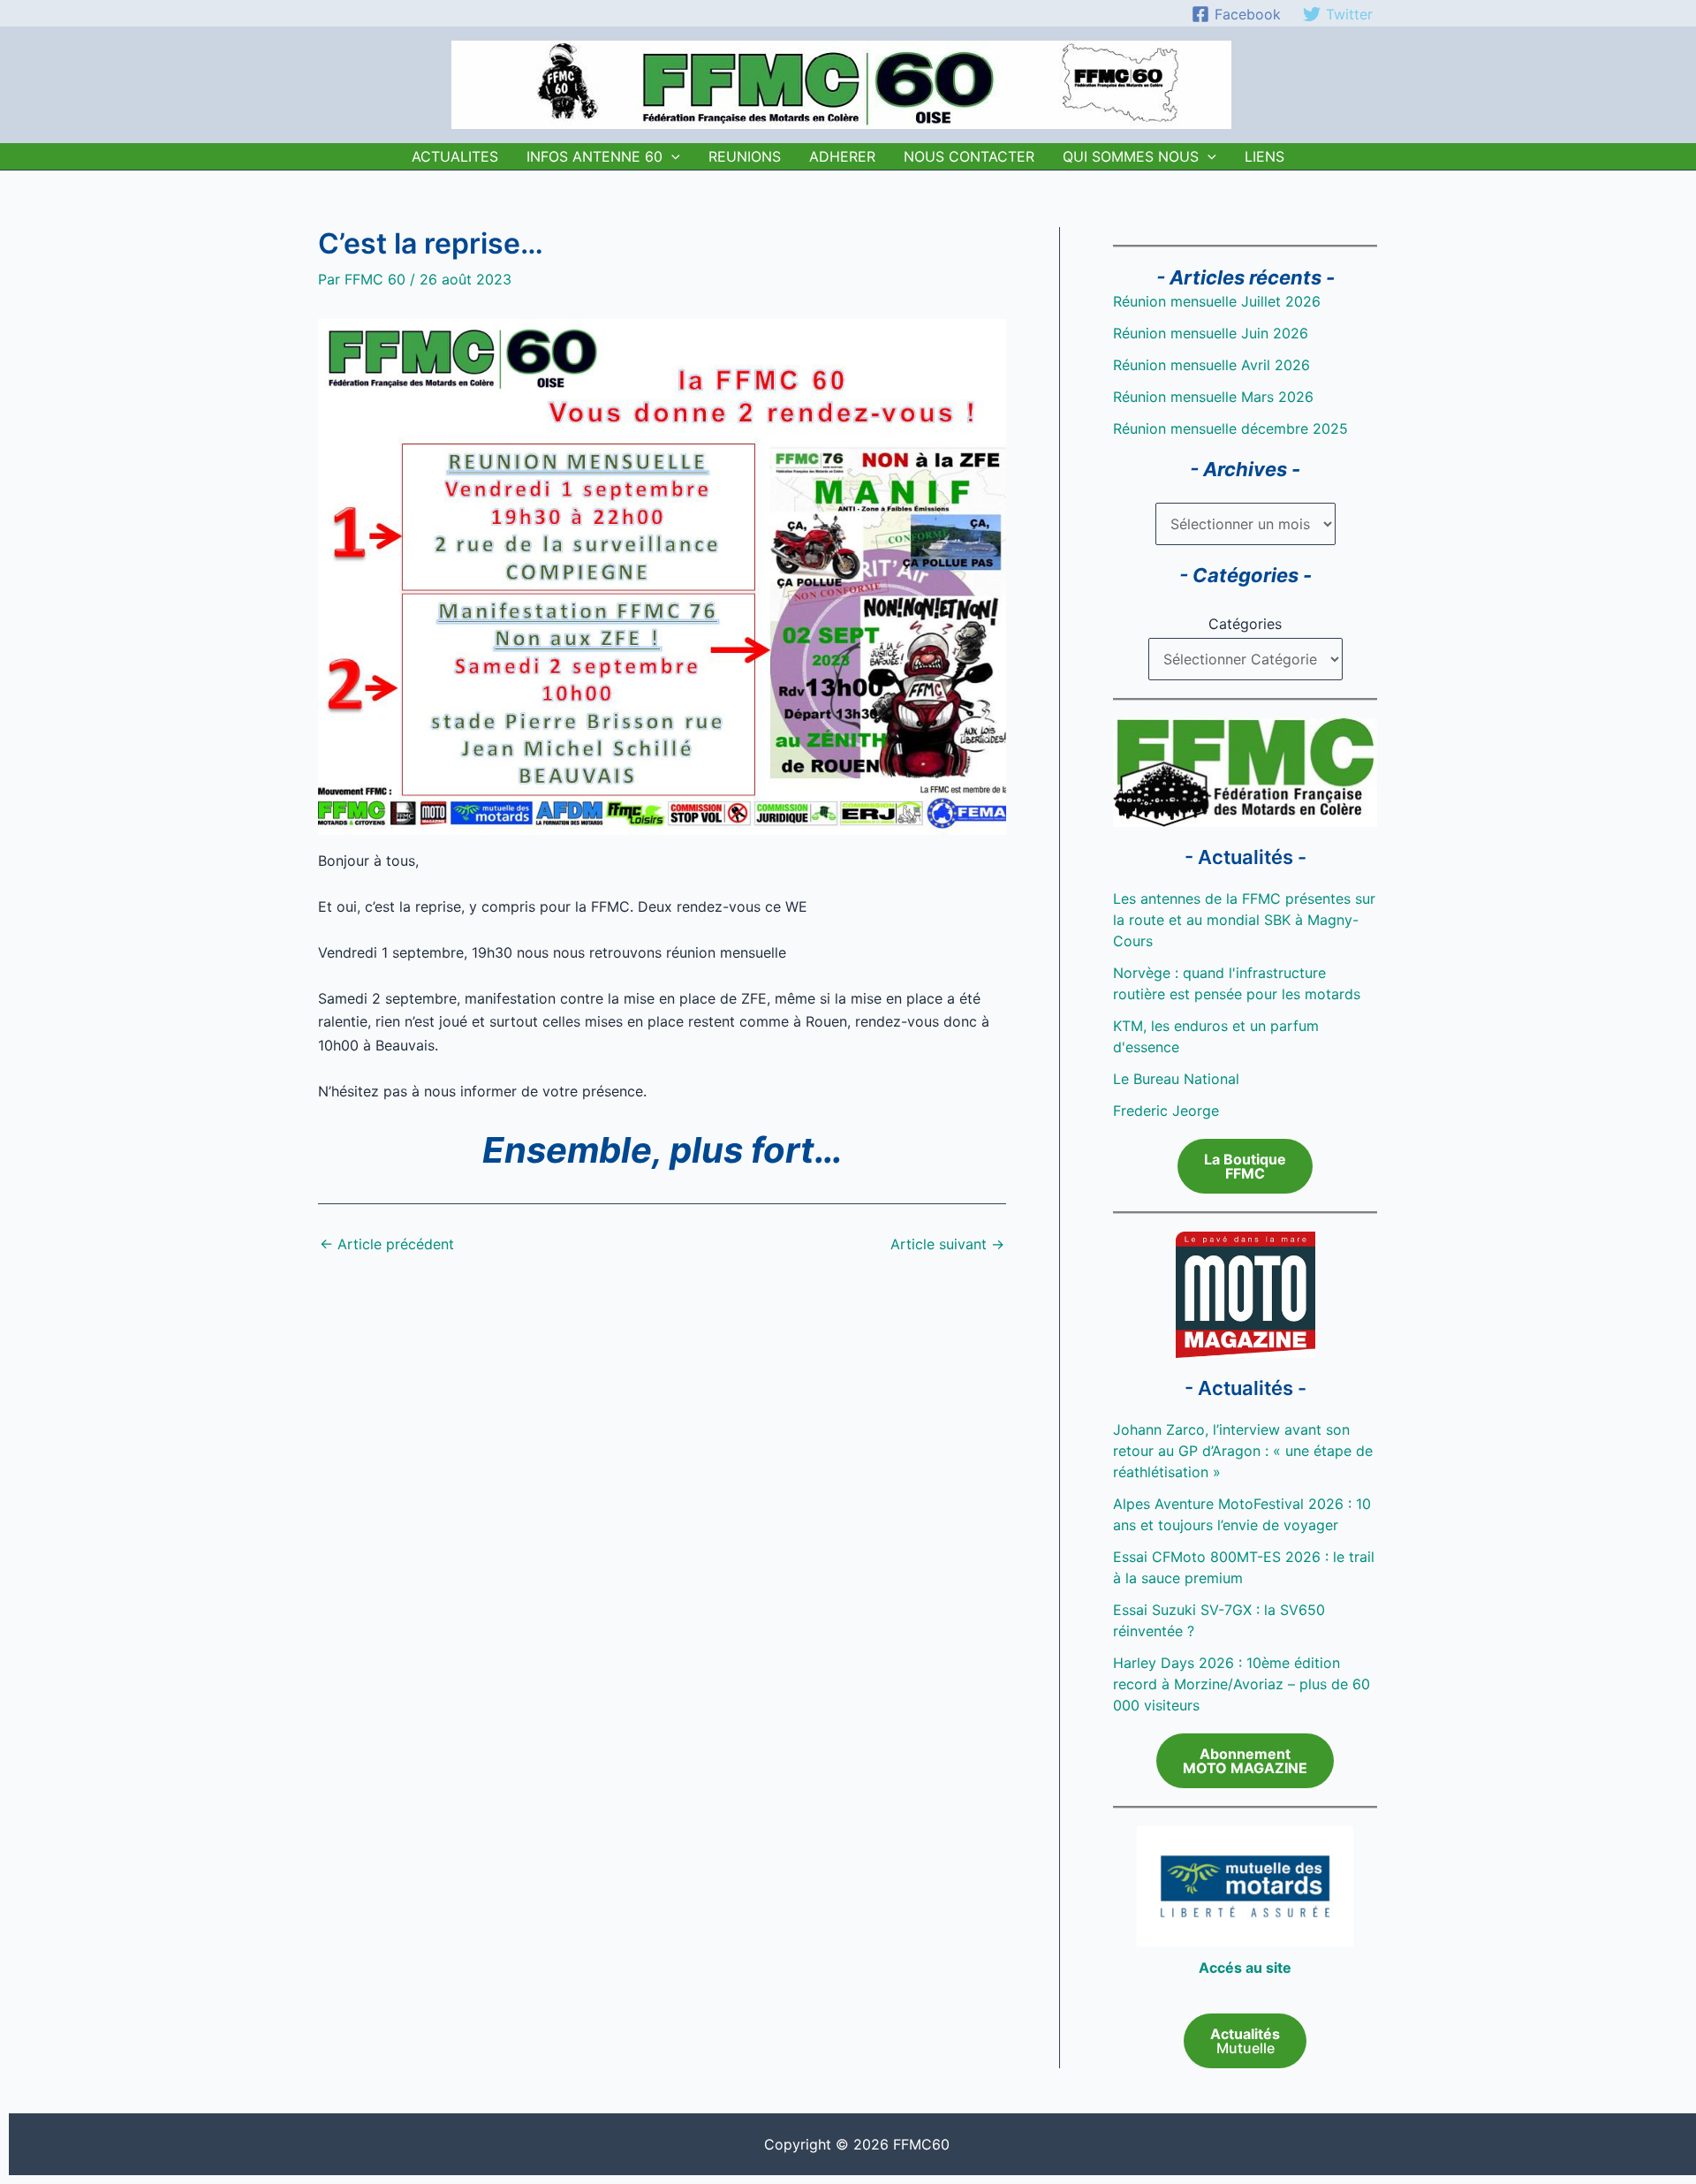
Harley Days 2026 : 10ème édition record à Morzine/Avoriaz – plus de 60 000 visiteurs (1242, 1684)
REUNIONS (745, 156)
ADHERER (842, 156)
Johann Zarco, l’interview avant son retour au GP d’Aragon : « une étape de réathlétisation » (1243, 1451)
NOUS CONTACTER (969, 156)
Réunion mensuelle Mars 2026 (1213, 397)
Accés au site (1245, 1968)
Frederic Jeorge (1166, 1111)
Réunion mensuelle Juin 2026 (1211, 333)
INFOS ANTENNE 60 (594, 156)
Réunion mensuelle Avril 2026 (1211, 365)
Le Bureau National (1176, 1079)
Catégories (1245, 624)
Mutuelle (1245, 2041)
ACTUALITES (455, 156)
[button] (671, 156)
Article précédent (387, 1244)
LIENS (1264, 156)
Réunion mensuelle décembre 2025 (1230, 428)
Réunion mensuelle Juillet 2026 (1217, 301)
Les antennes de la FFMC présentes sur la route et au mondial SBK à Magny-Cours (1244, 920)
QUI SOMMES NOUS (1131, 156)
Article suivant (947, 1244)
